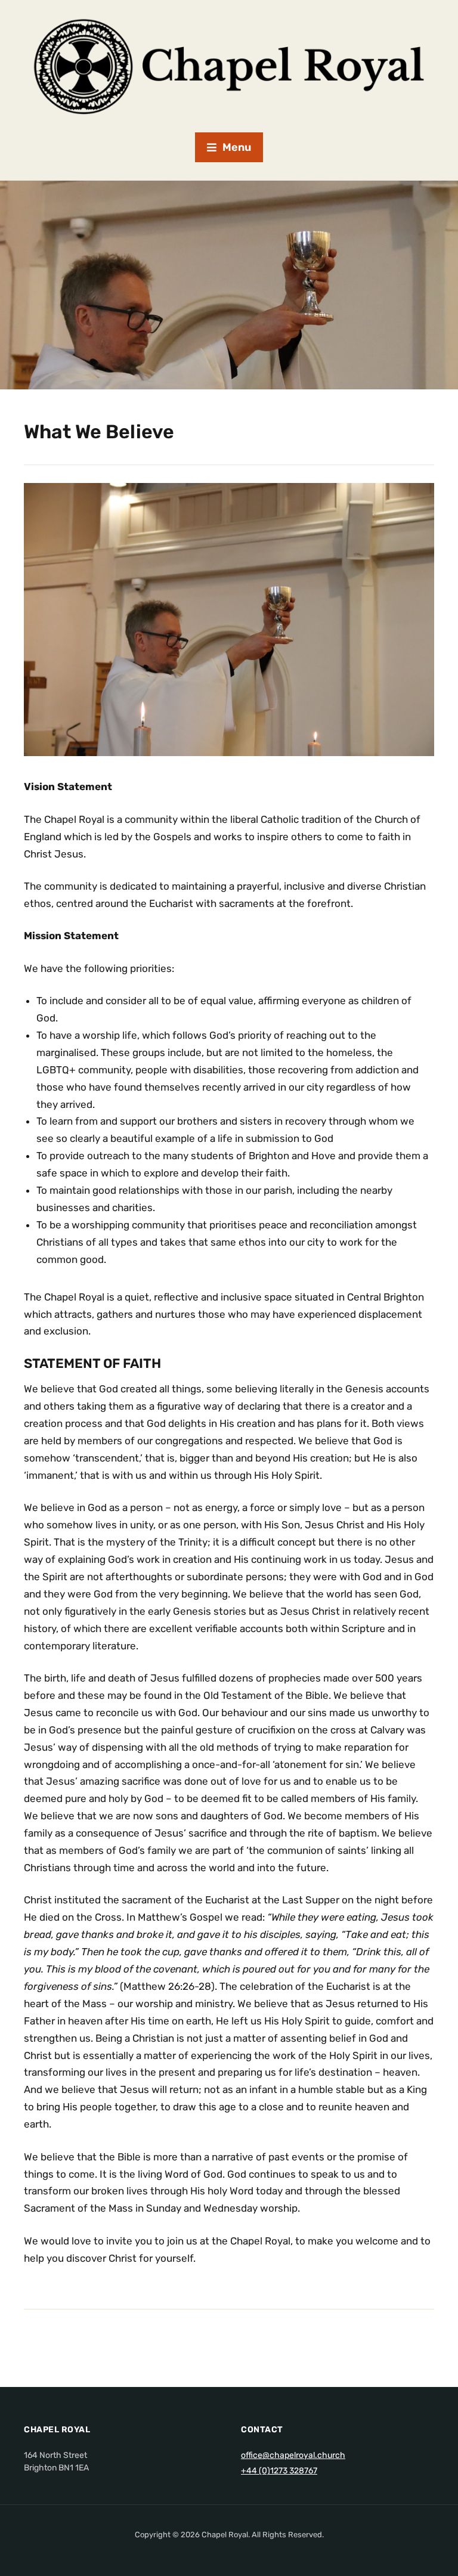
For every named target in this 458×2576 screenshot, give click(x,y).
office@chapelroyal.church (293, 2455)
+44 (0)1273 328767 (279, 2471)
